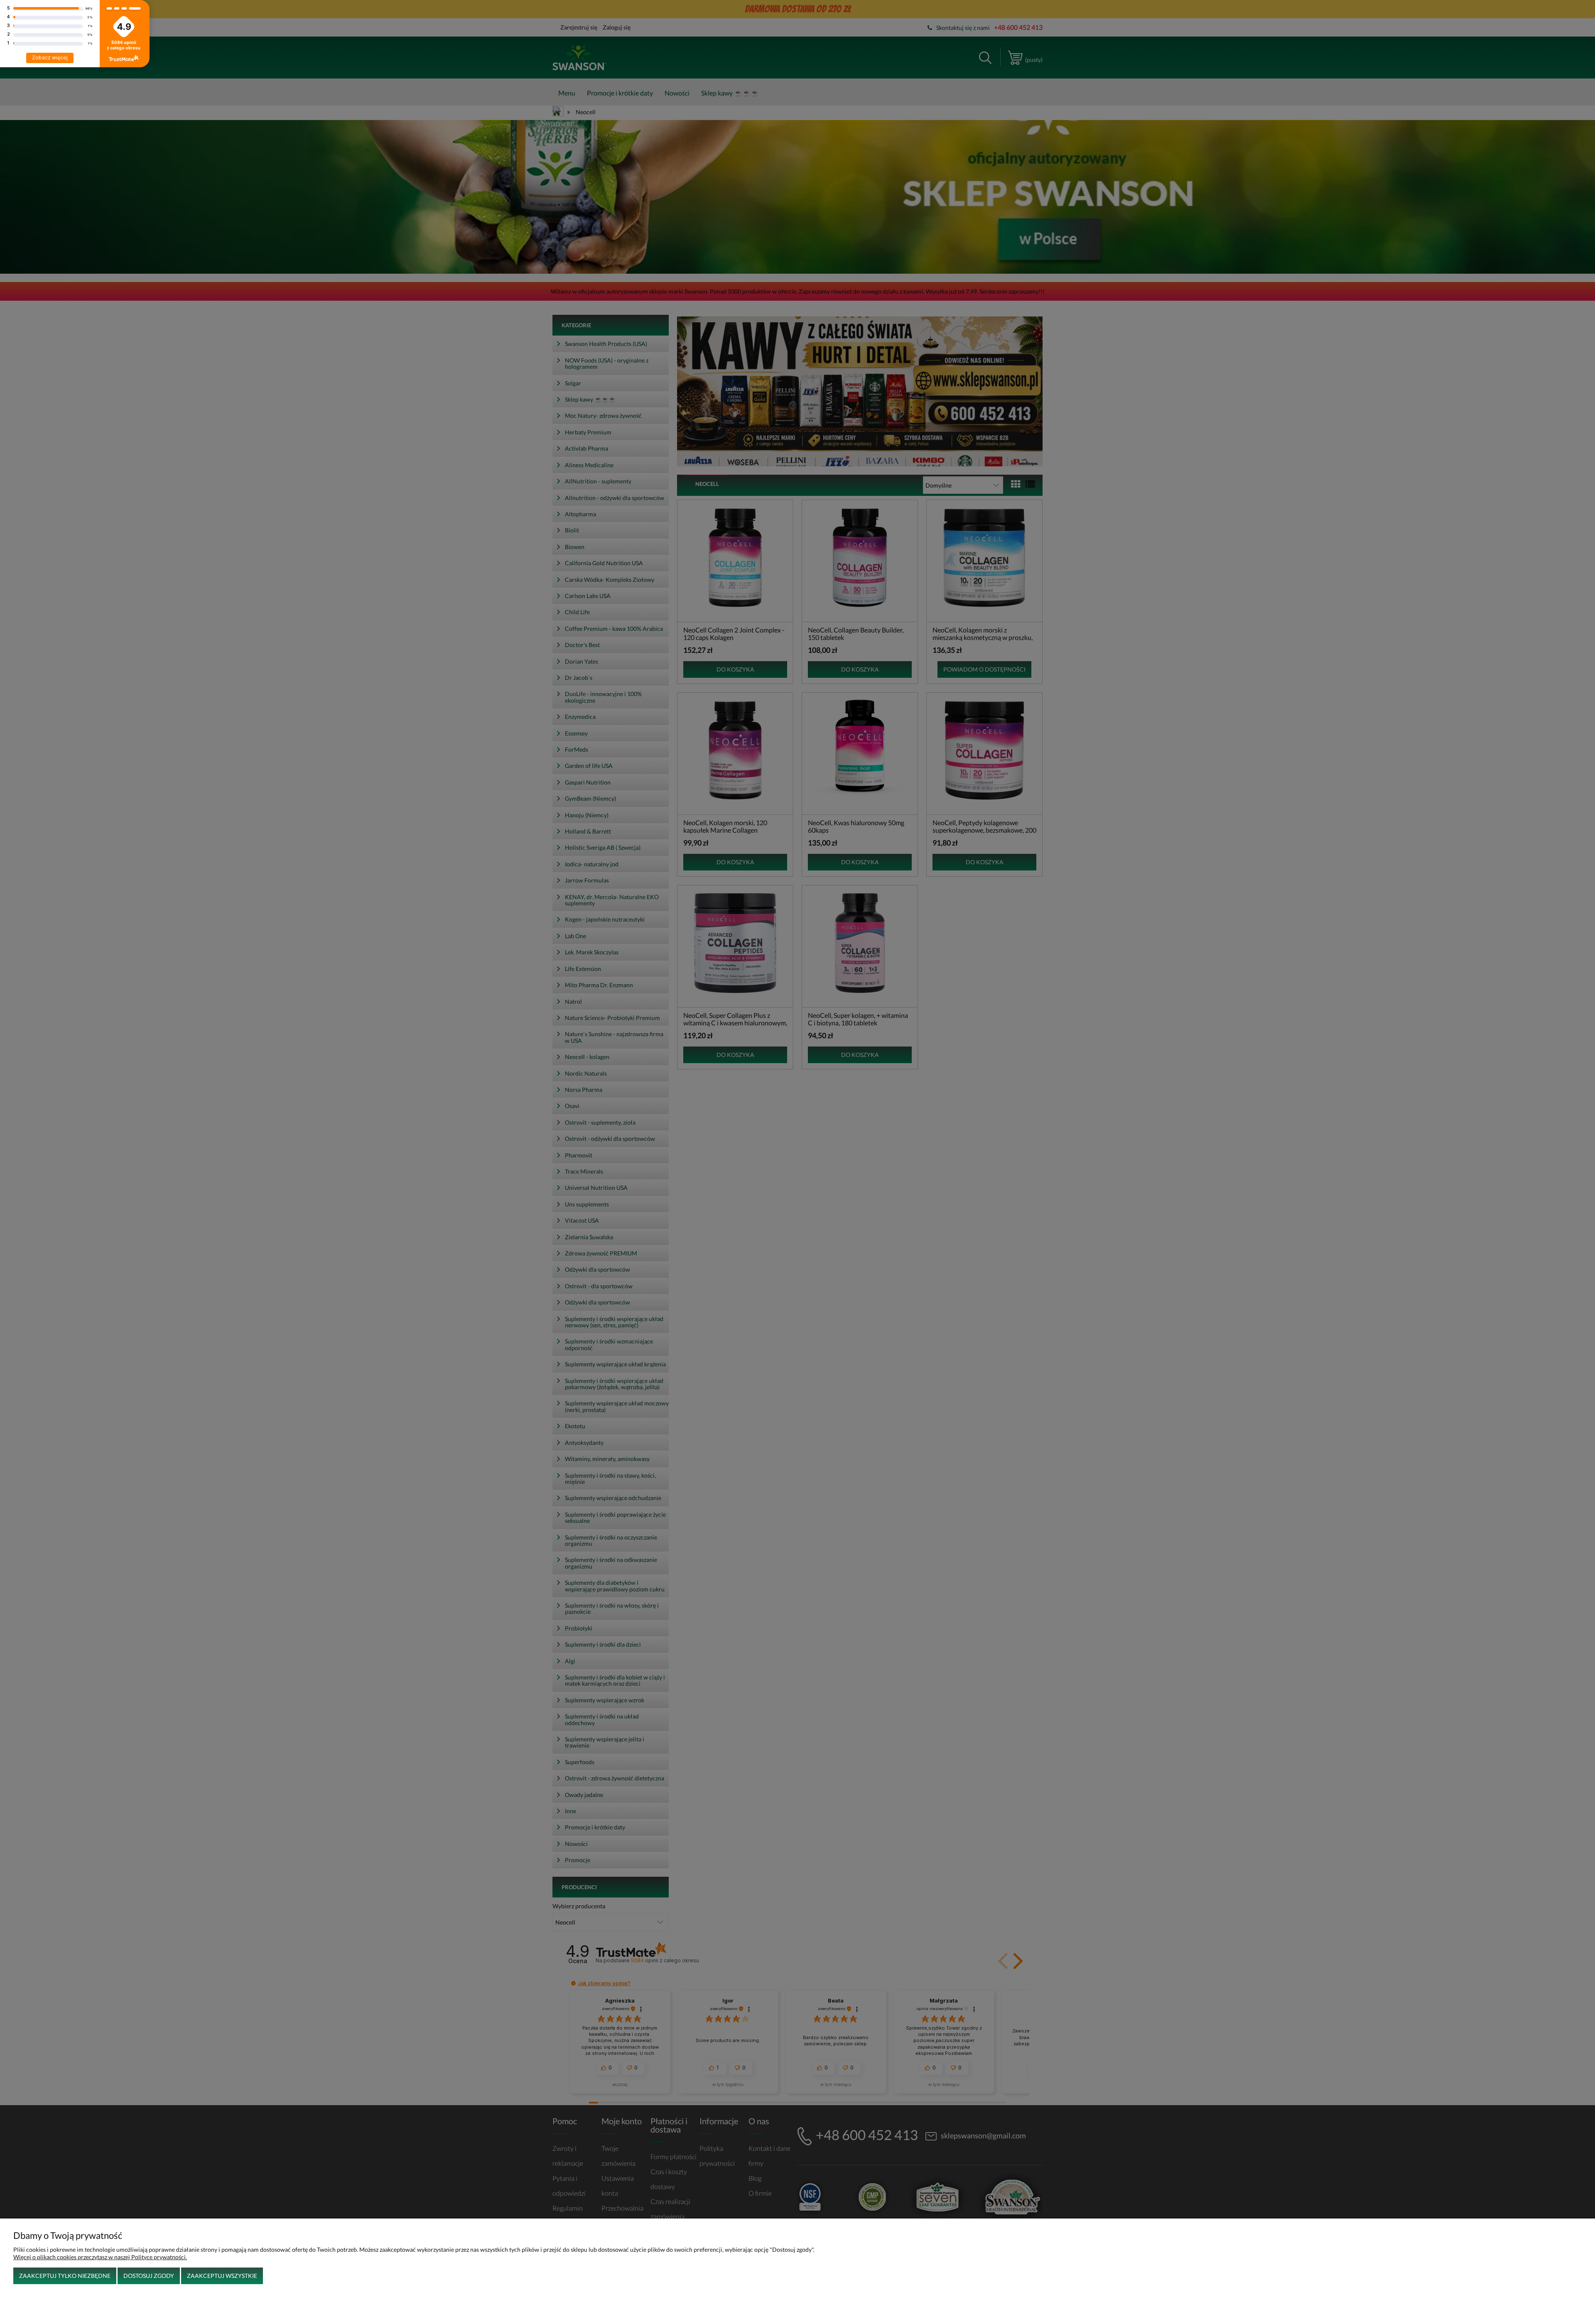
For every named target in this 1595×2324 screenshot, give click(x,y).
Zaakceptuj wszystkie (222, 2276)
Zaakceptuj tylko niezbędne (65, 2276)
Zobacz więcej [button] (50, 58)
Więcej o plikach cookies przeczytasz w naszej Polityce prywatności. (100, 2257)
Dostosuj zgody (149, 2276)
